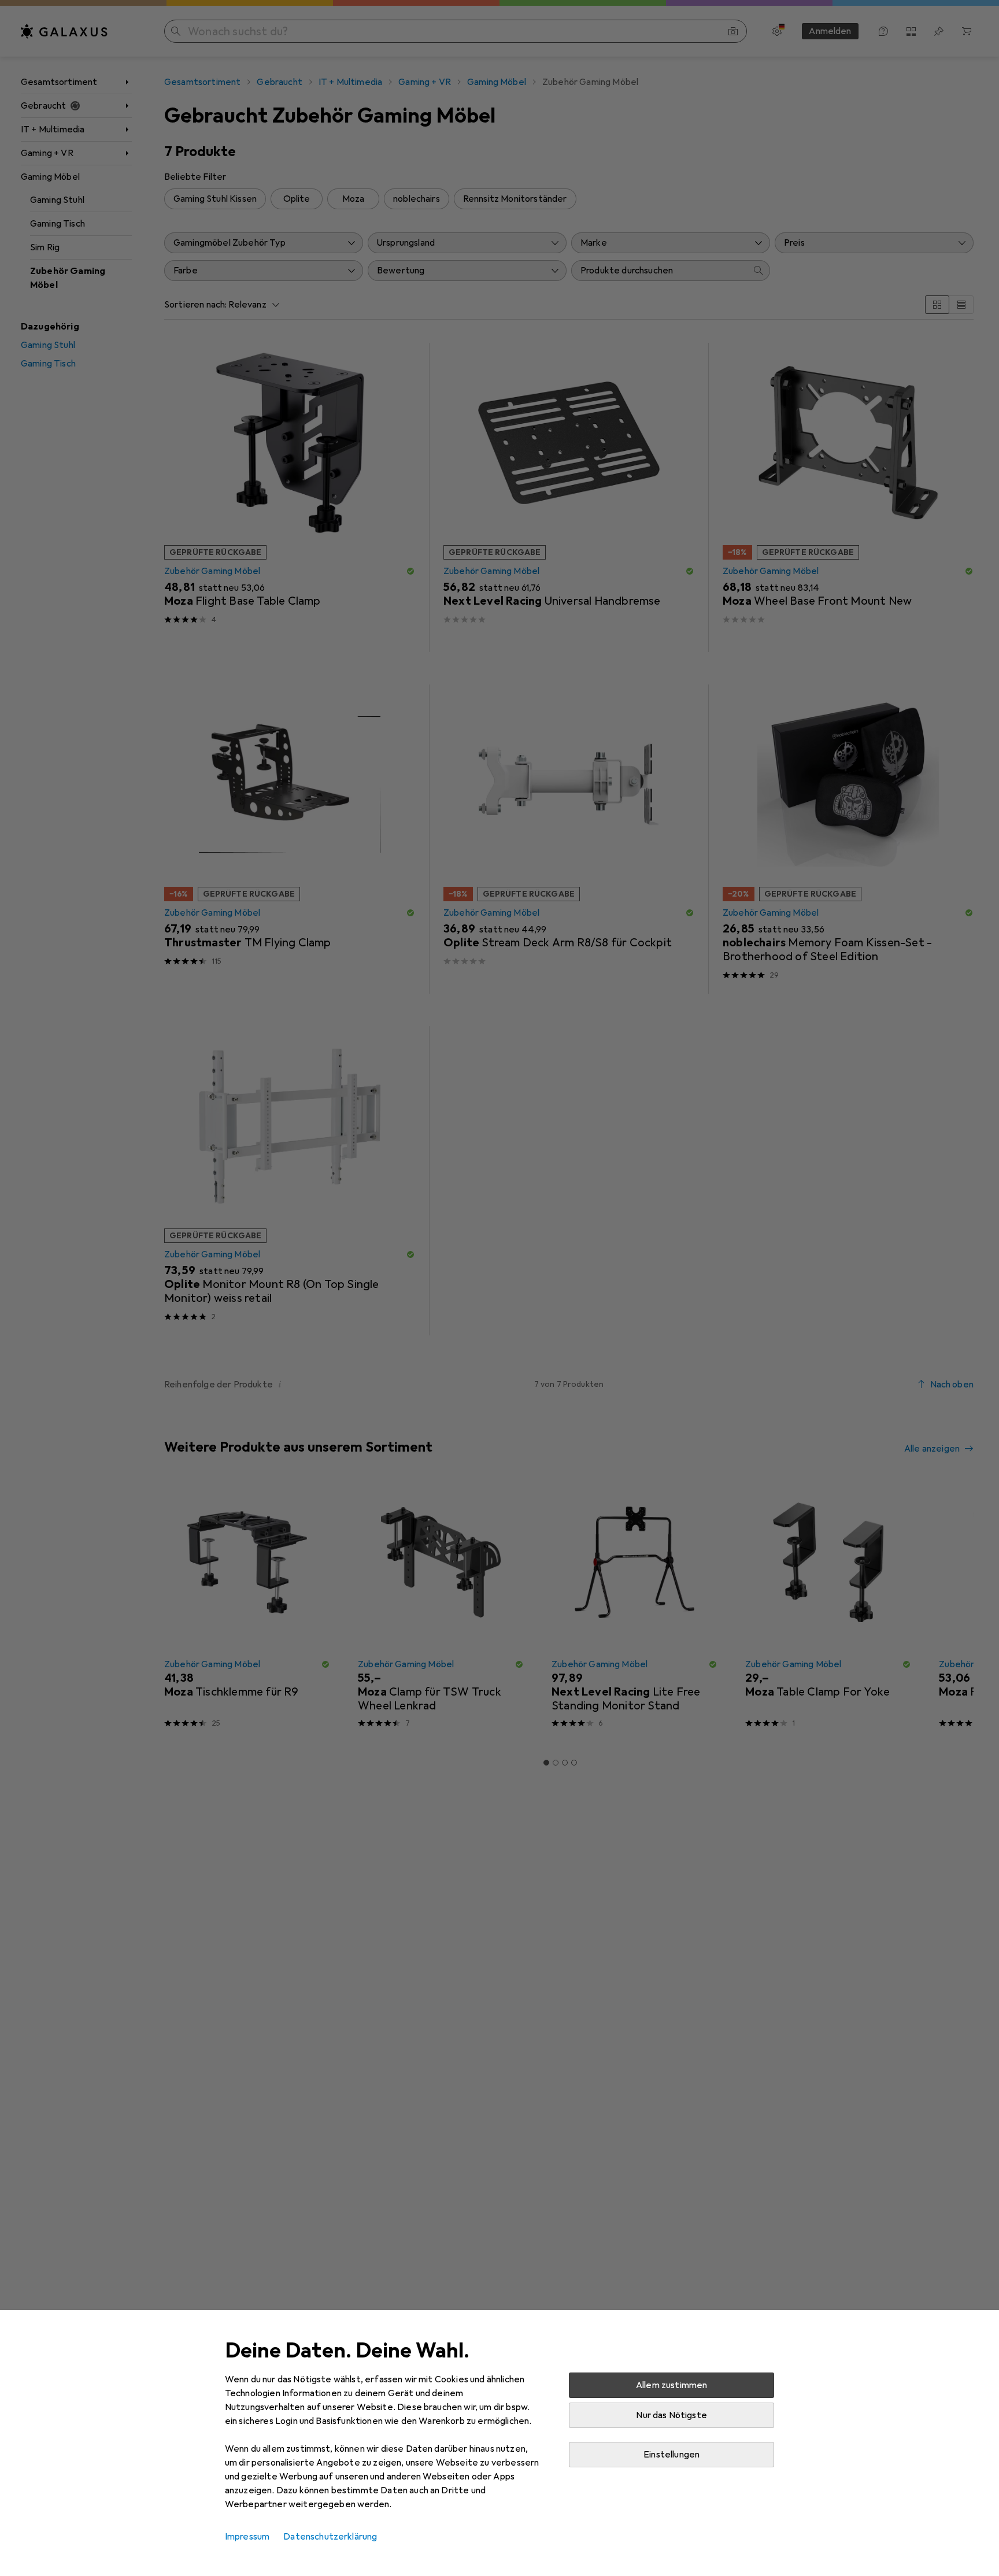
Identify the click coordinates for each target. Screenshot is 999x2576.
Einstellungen (671, 2455)
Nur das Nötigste (671, 2415)
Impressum (247, 2537)
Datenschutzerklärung (330, 2537)
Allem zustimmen (671, 2385)
